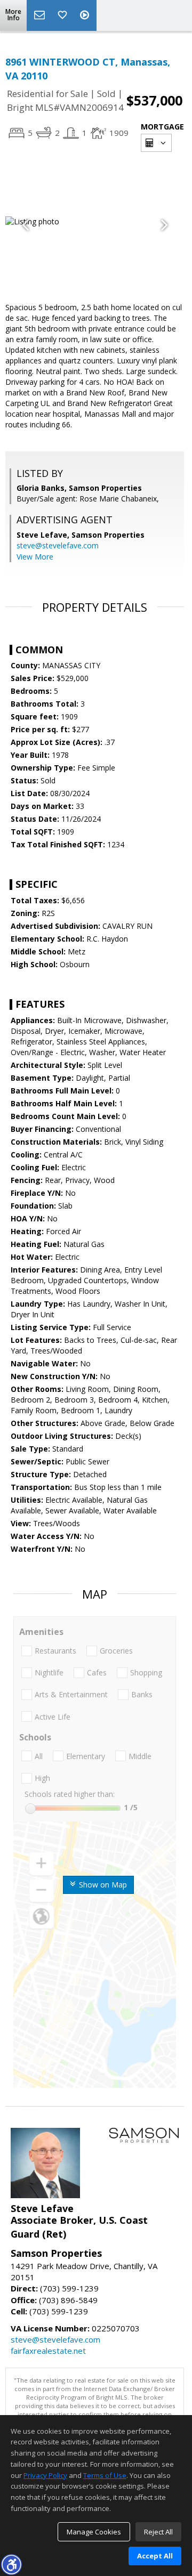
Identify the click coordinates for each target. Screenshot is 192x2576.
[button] (11, 2564)
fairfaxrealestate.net (48, 2351)
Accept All (155, 2556)
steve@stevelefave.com (58, 545)
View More (35, 557)
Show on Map (102, 1885)
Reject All (158, 2532)
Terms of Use (105, 2475)
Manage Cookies (94, 2532)
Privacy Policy (45, 2475)
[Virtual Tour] (86, 15)
